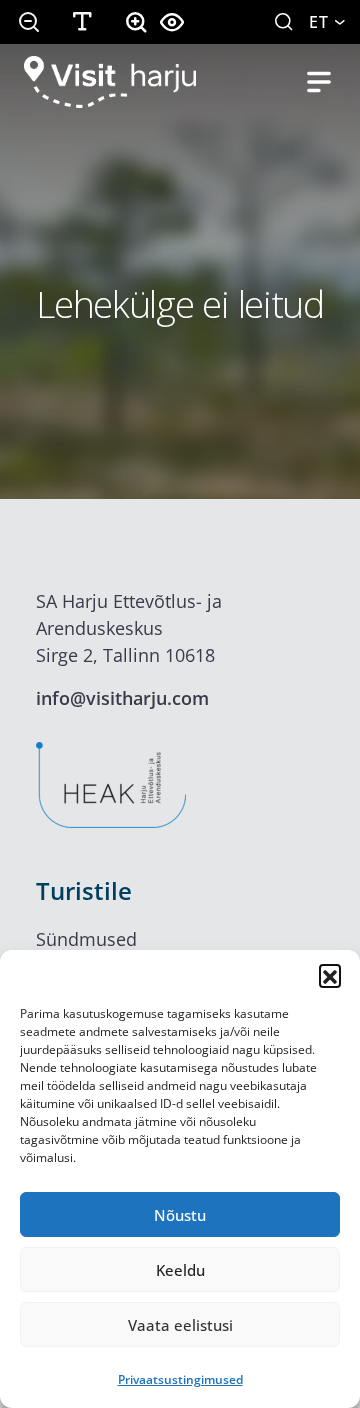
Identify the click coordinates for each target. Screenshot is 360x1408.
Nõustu (180, 1215)
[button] (330, 975)
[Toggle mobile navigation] (319, 82)
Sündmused (86, 939)
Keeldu (180, 1270)
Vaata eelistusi (180, 1325)
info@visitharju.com (122, 698)
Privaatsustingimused (180, 1379)
